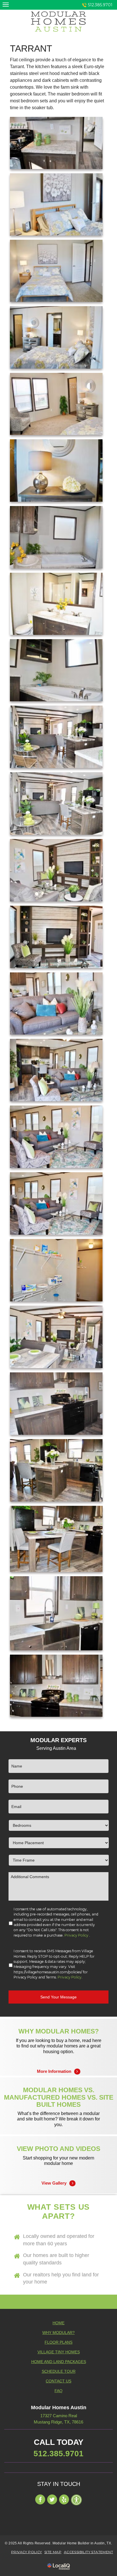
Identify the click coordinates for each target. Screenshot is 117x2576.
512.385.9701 (100, 5)
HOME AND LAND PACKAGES (59, 2362)
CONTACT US (58, 2381)
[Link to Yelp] (64, 2499)
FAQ (58, 2391)
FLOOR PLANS (58, 2342)
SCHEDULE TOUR (59, 2371)
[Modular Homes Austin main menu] (6, 4)
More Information (59, 2064)
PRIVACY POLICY (27, 2552)
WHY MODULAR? (58, 2333)
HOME (58, 2323)
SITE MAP (53, 2552)
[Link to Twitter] (52, 2499)
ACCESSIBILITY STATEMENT (88, 2552)
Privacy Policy (76, 1935)
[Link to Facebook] (40, 2499)
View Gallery (58, 2176)
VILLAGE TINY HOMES (59, 2352)
